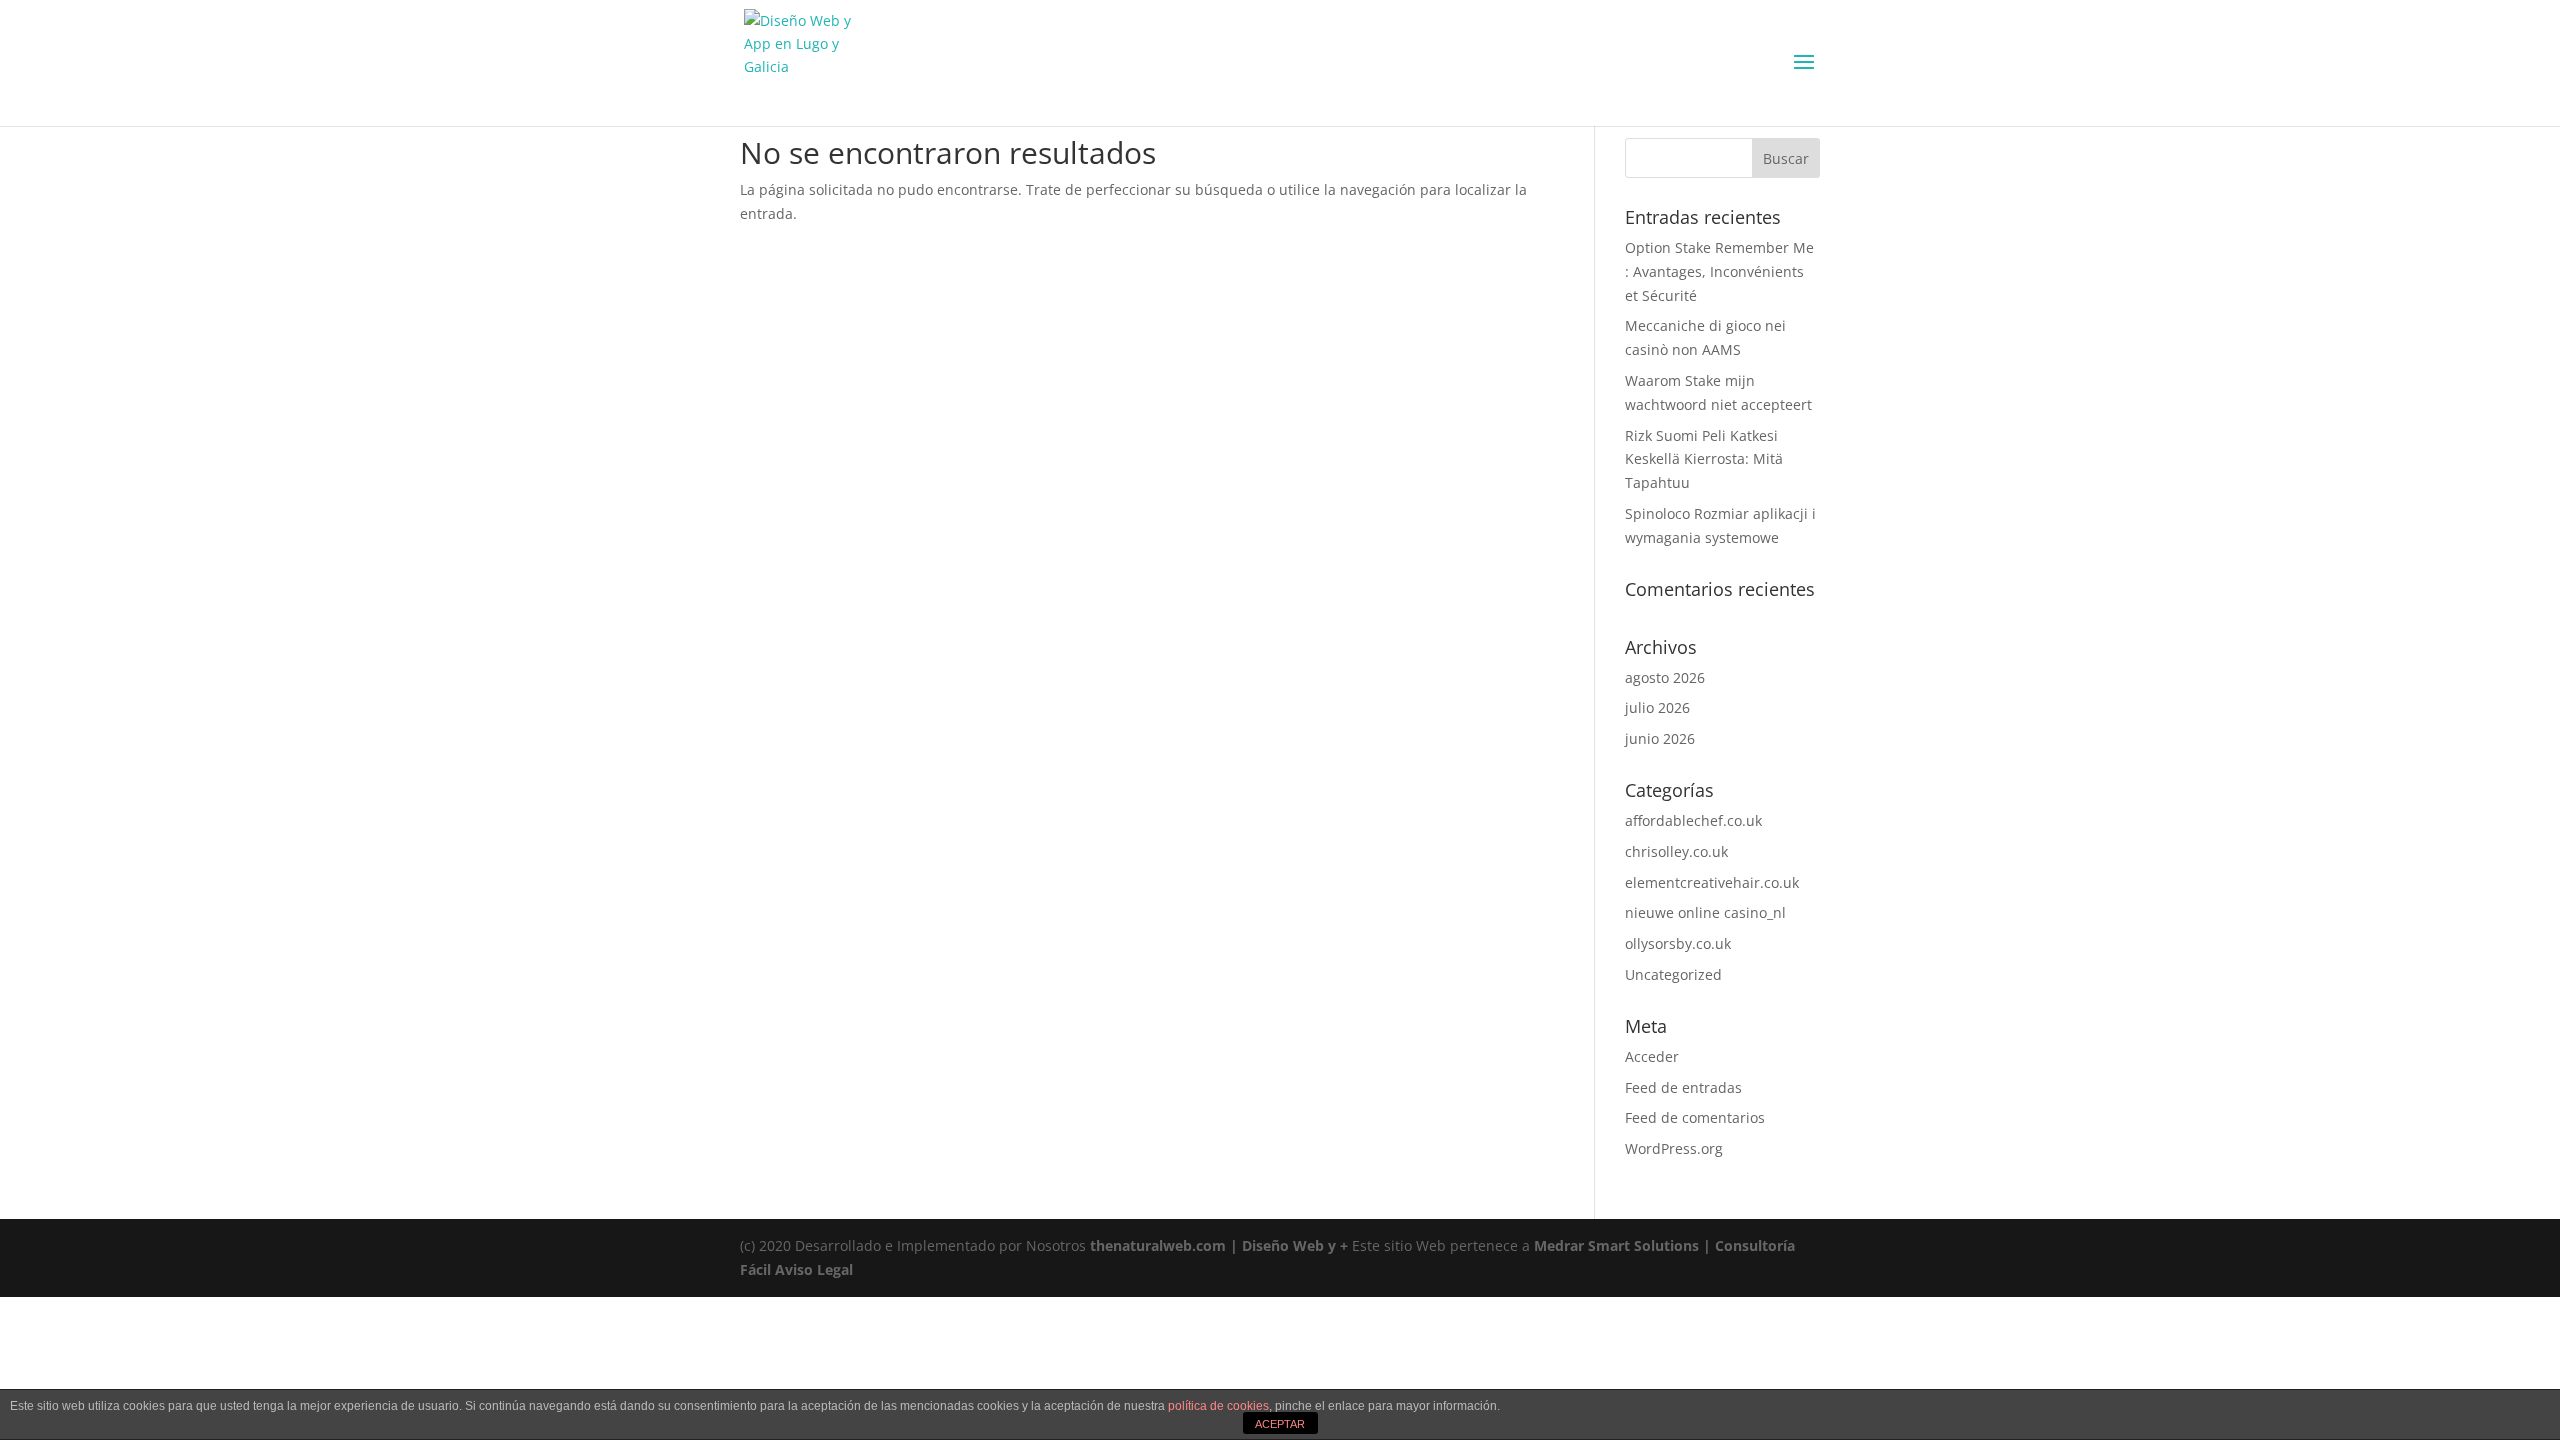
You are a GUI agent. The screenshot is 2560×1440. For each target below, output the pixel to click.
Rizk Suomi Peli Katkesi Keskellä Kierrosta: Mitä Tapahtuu (1704, 459)
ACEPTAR (1280, 1424)
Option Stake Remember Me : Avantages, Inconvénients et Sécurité (1719, 271)
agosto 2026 (1665, 677)
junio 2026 (1660, 738)
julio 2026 (1657, 707)
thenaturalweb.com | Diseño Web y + (1219, 1245)
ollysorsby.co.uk (1678, 943)
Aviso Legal (814, 1269)
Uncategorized (1673, 974)
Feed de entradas (1683, 1087)
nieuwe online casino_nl (1705, 912)
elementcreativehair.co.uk (1712, 882)
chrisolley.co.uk (1676, 851)
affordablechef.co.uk (1693, 820)
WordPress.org (1674, 1148)
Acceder (1652, 1056)
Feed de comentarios (1695, 1117)
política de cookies (1218, 1406)
